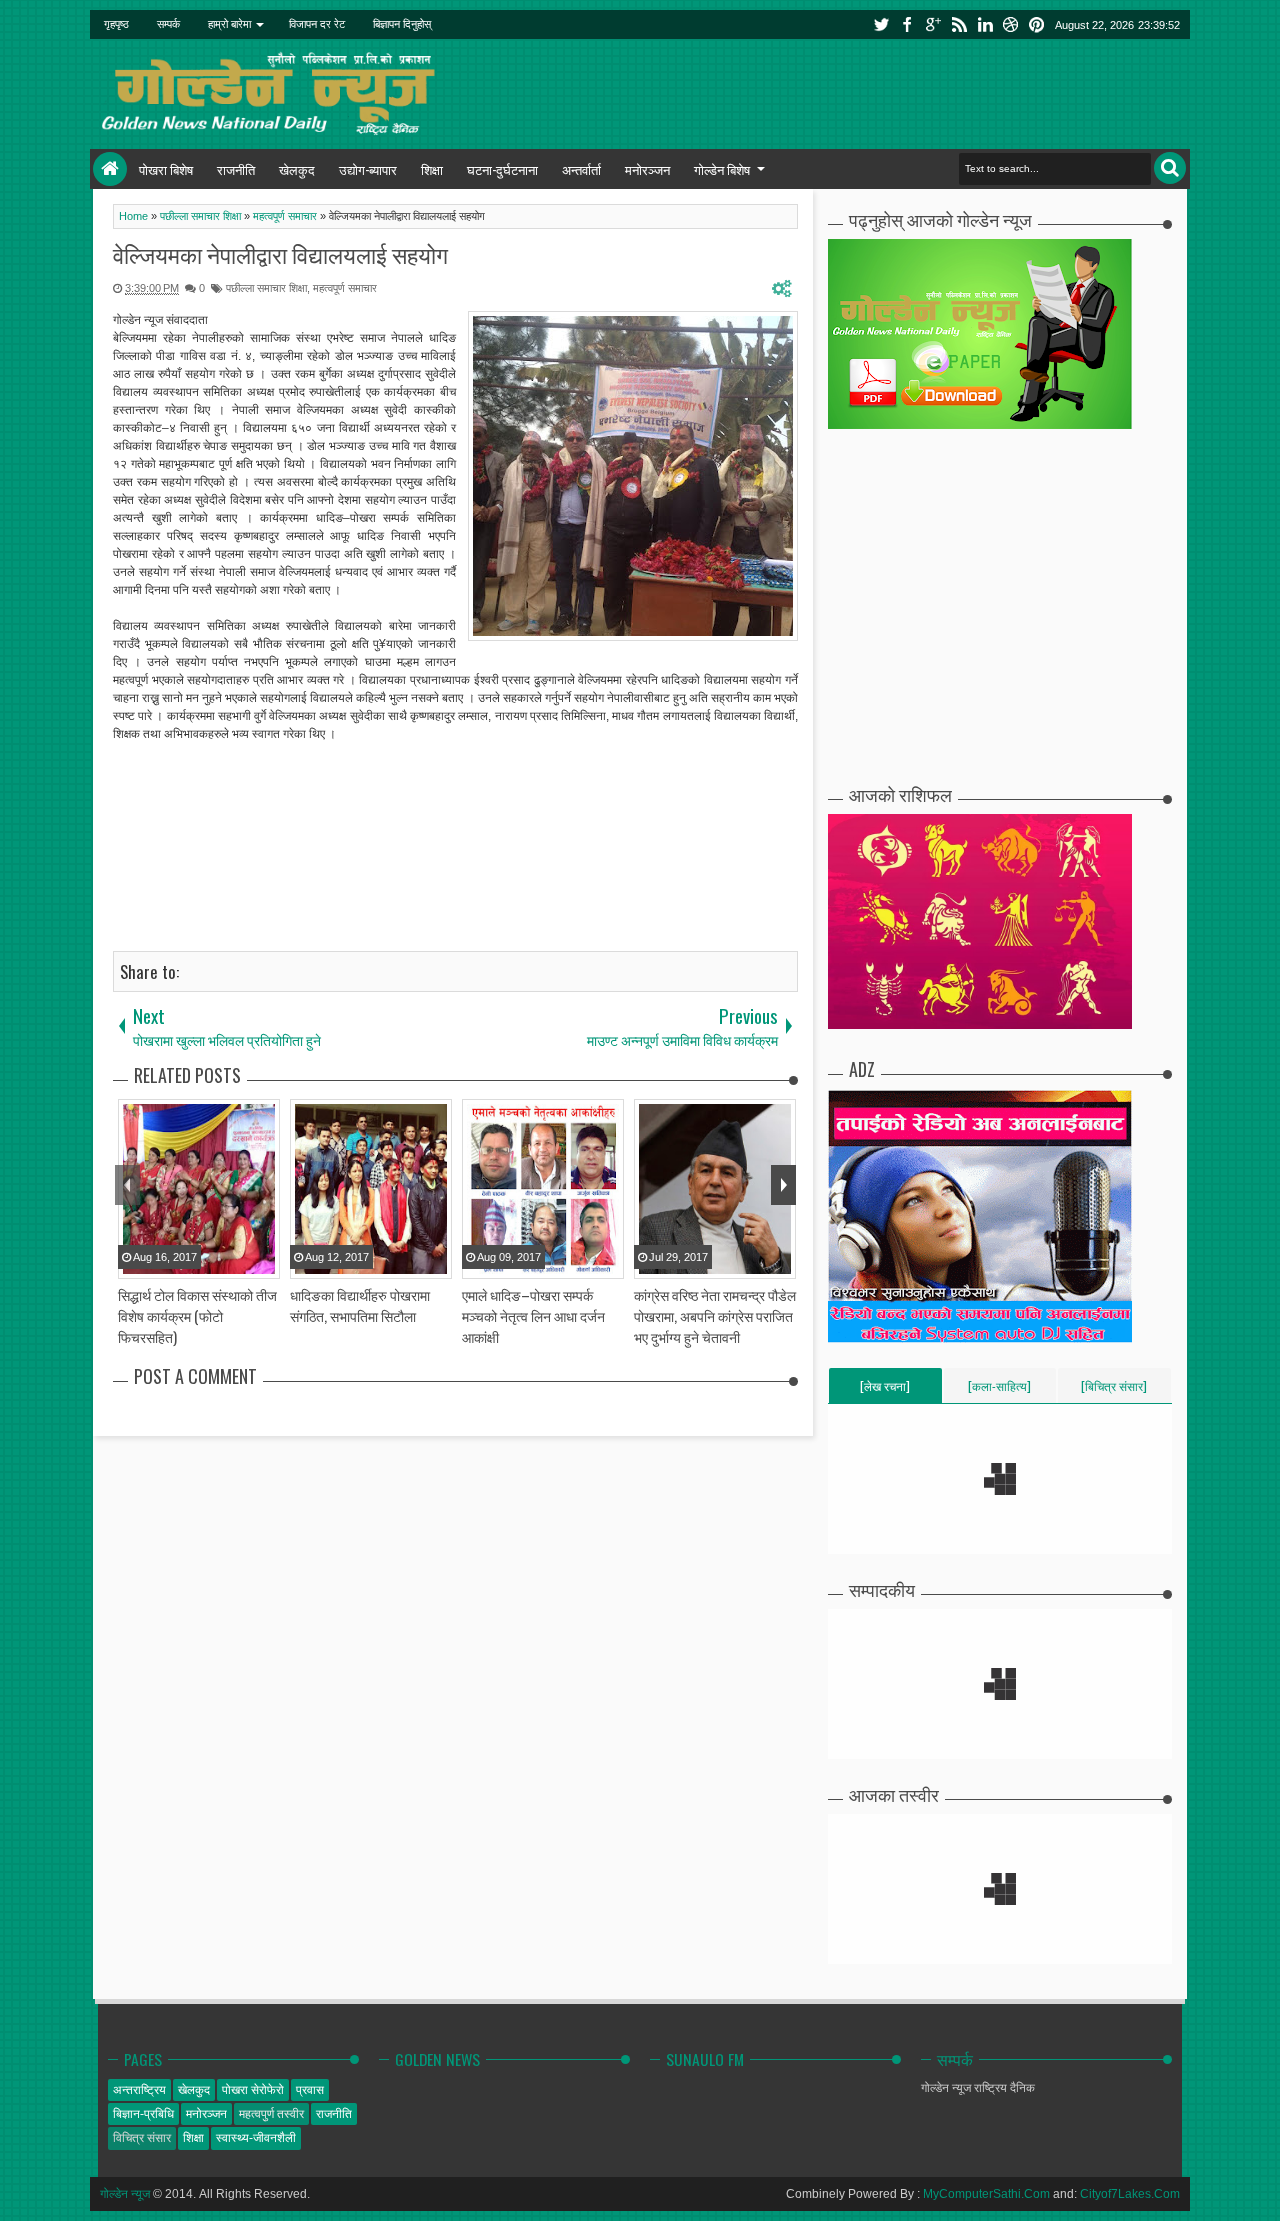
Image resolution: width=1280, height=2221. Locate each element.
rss (959, 24)
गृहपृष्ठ (116, 24)
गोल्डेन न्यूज (125, 2194)
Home (110, 169)
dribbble (1011, 24)
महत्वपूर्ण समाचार (345, 288)
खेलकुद (297, 169)
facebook (907, 24)
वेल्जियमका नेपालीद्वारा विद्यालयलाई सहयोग (280, 254)
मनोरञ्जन (647, 169)
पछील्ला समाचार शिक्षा (266, 288)
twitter (881, 24)
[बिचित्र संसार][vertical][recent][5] (1114, 1390)
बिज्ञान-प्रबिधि (143, 2114)
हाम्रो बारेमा (229, 24)
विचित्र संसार (142, 2138)
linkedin (985, 24)
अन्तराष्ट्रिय (139, 2090)
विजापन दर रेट (317, 24)
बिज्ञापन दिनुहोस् (402, 24)
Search (1170, 168)
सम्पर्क (168, 24)
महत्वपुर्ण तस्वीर (271, 2114)
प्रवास (310, 2090)
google (933, 24)
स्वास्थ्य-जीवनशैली (256, 2138)
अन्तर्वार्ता (581, 169)
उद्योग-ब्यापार (368, 169)
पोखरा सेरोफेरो (253, 2090)
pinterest (1037, 24)
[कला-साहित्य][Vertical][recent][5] (999, 1390)
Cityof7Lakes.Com (1130, 2194)
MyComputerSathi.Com (986, 2194)
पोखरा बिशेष (166, 169)
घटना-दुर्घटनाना (502, 169)
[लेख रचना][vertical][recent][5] (885, 1390)
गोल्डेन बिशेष (722, 169)
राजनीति (236, 169)
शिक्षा (432, 169)
